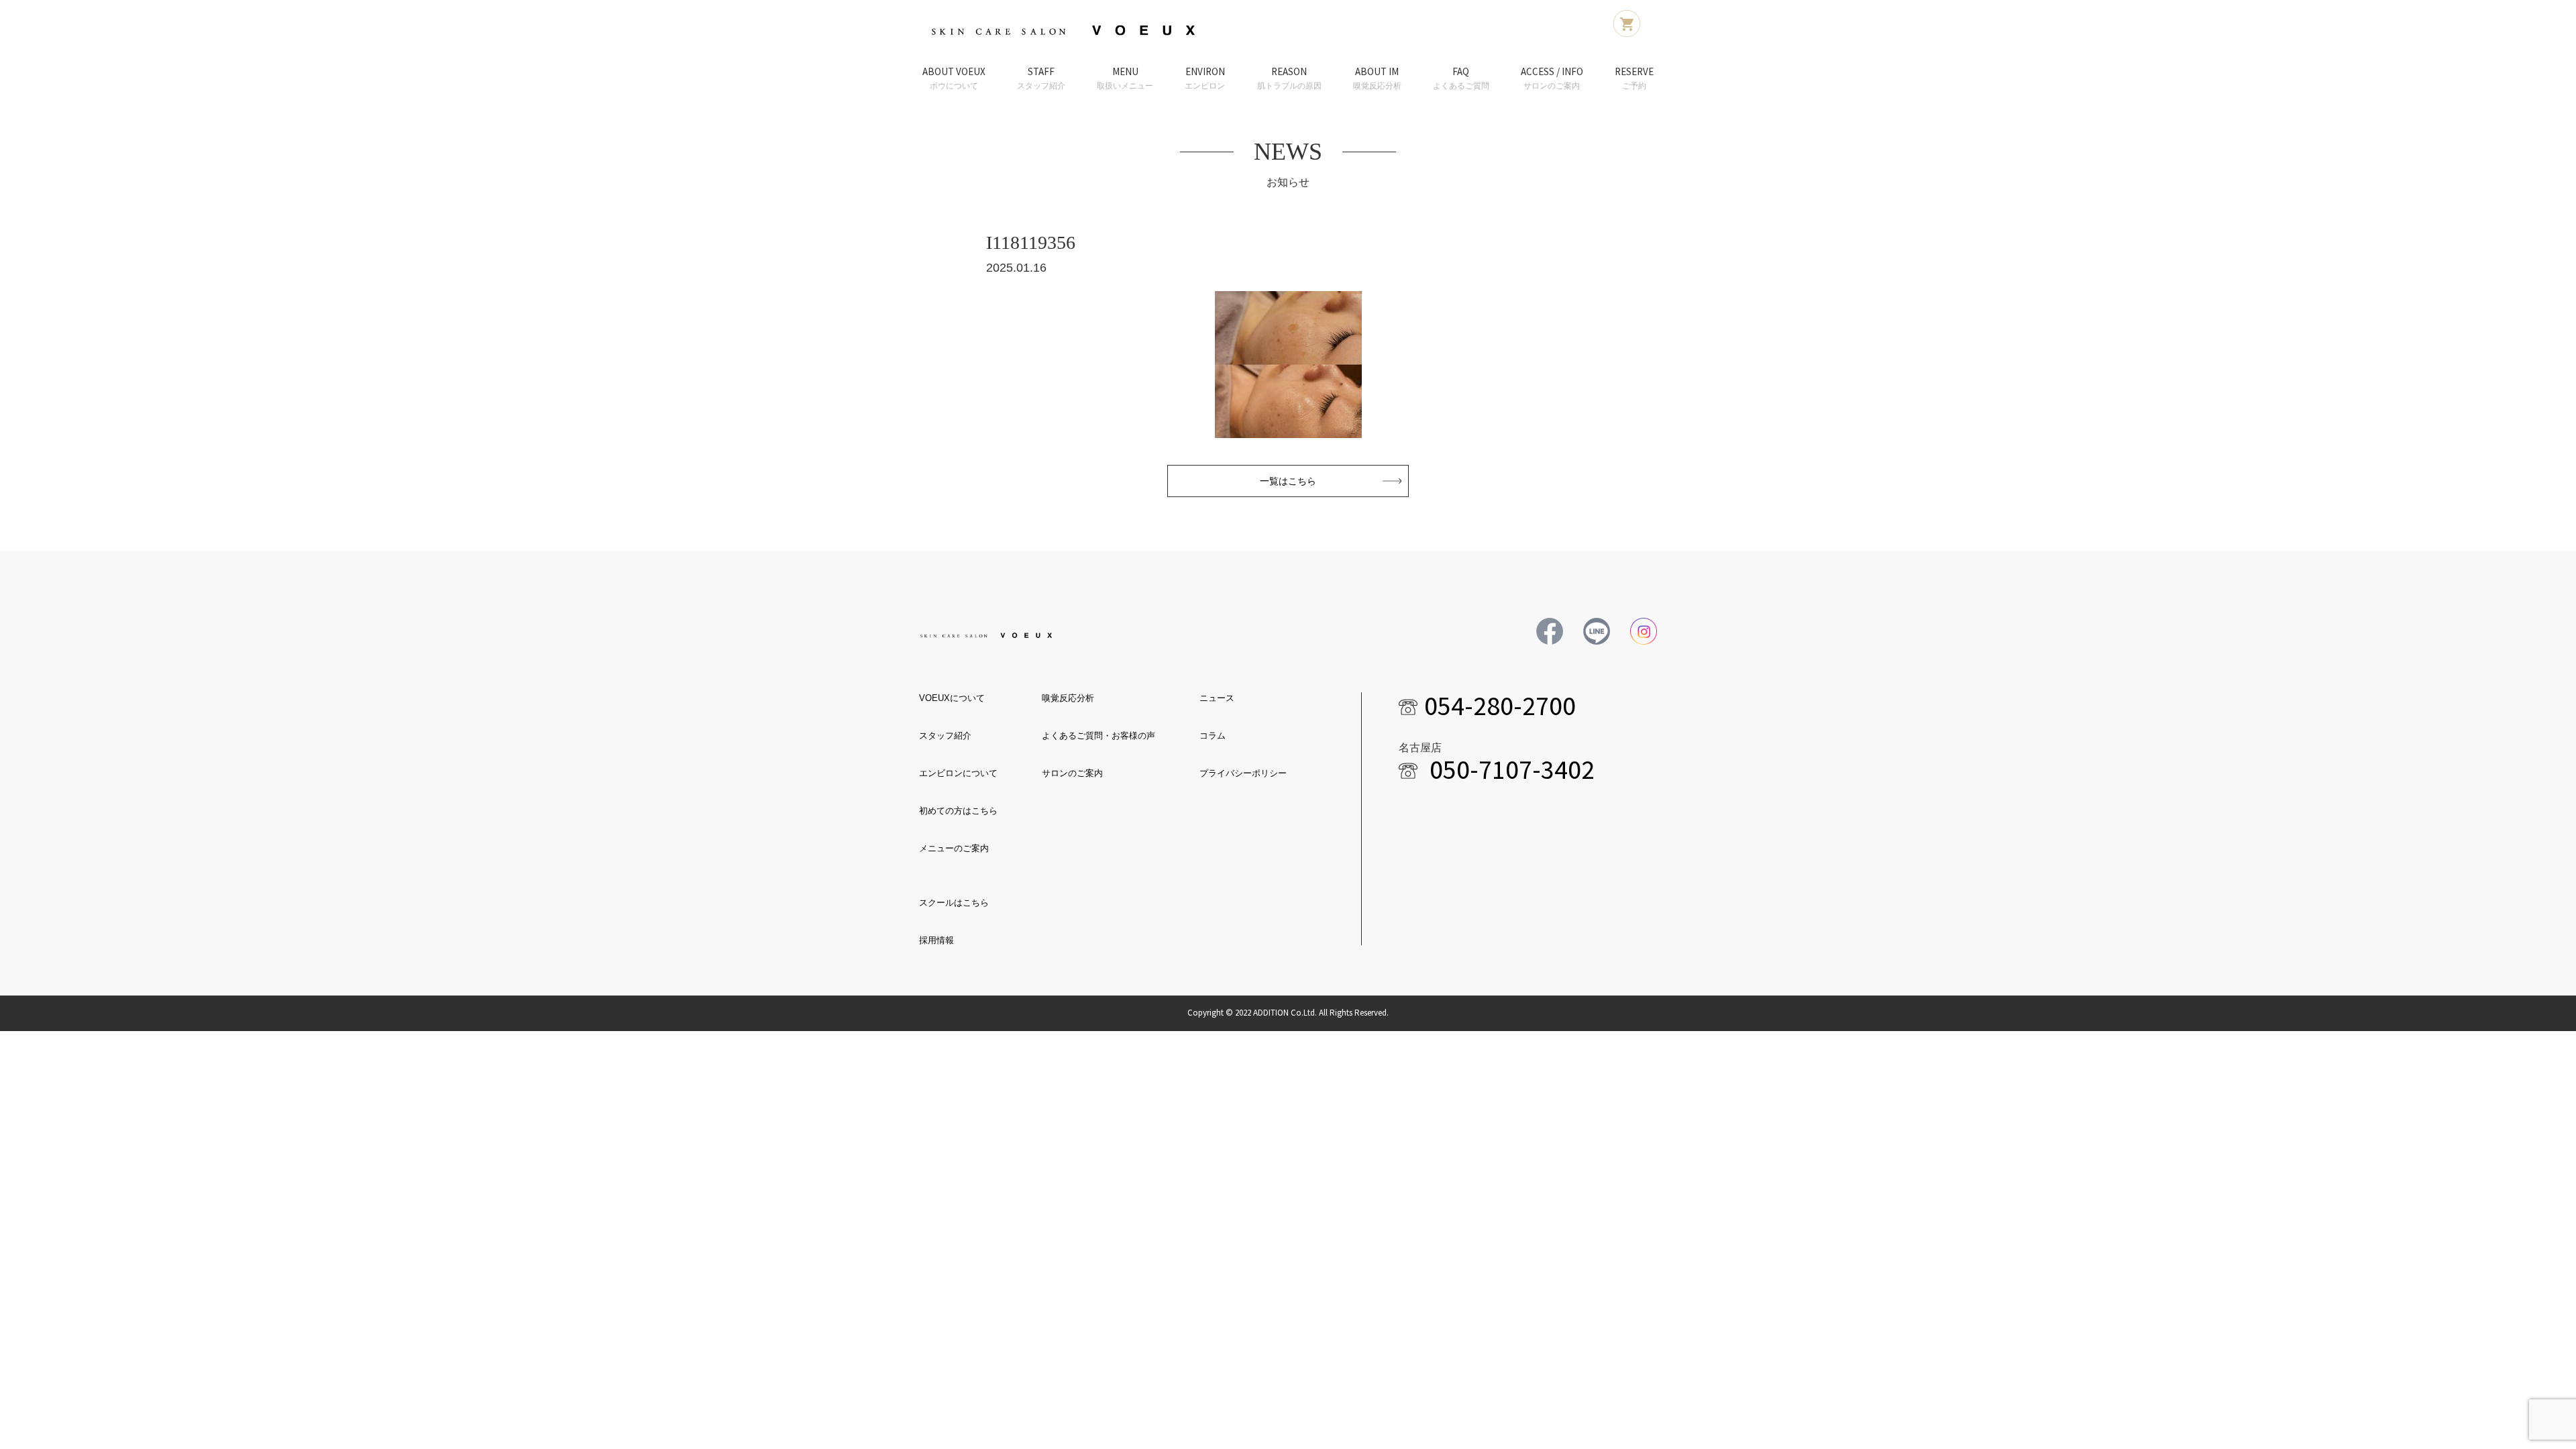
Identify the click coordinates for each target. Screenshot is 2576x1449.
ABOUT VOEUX (954, 78)
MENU (1125, 78)
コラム (1213, 736)
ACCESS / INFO (1552, 78)
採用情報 (936, 940)
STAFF (1041, 78)
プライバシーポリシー (1243, 773)
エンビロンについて (958, 773)
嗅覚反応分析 (1068, 698)
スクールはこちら (954, 903)
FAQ (1461, 78)
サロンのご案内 (1072, 773)
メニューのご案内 (954, 848)
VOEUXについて (952, 698)
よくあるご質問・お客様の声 (1098, 736)
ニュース (1217, 698)
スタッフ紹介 (945, 736)
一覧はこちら (1288, 481)
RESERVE (1634, 78)
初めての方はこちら (958, 811)
